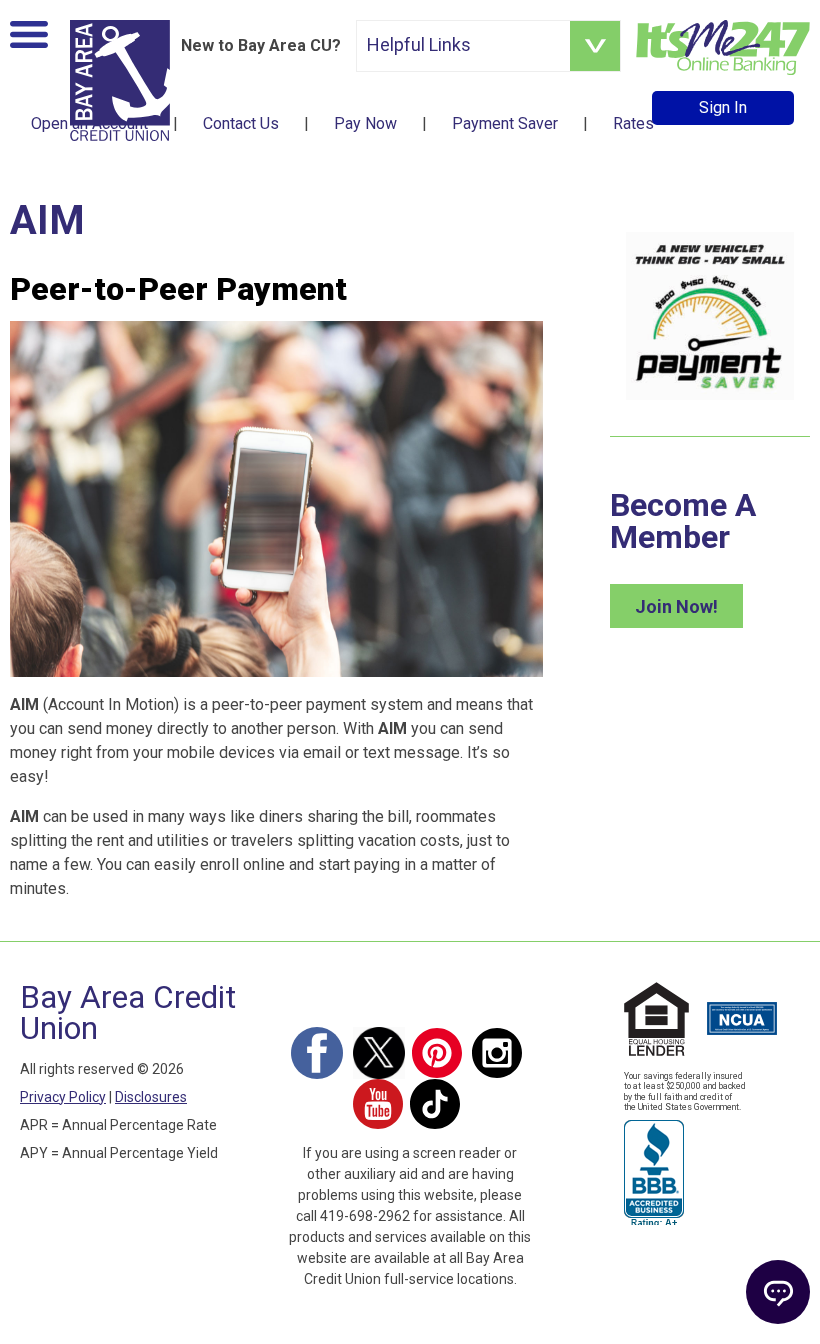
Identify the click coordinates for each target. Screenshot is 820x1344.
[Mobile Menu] (29, 39)
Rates (633, 123)
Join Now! (676, 606)
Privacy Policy (63, 1097)
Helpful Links (419, 44)
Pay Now (365, 123)
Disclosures (151, 1097)
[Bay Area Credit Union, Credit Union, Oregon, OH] (654, 1170)
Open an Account (89, 123)
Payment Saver (505, 123)
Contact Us (241, 123)
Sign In (723, 107)
